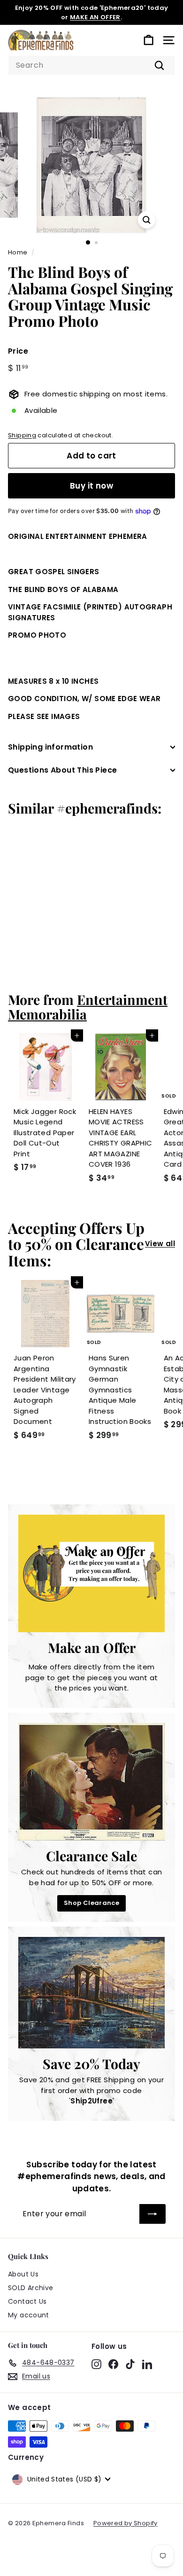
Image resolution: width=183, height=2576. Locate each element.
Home (18, 252)
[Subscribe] (152, 2214)
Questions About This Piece (62, 770)
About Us (23, 2274)
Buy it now (91, 486)
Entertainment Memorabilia (88, 1007)
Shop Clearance (91, 1903)
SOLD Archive (31, 2288)
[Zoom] (146, 220)
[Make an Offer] (91, 1573)
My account (29, 2315)
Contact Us (27, 2301)
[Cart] (149, 40)
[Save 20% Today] (91, 1993)
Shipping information (50, 747)
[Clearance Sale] (91, 1782)
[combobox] (91, 65)
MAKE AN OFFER (95, 17)
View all (160, 1244)
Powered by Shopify (126, 2523)
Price (18, 351)
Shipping (22, 435)
